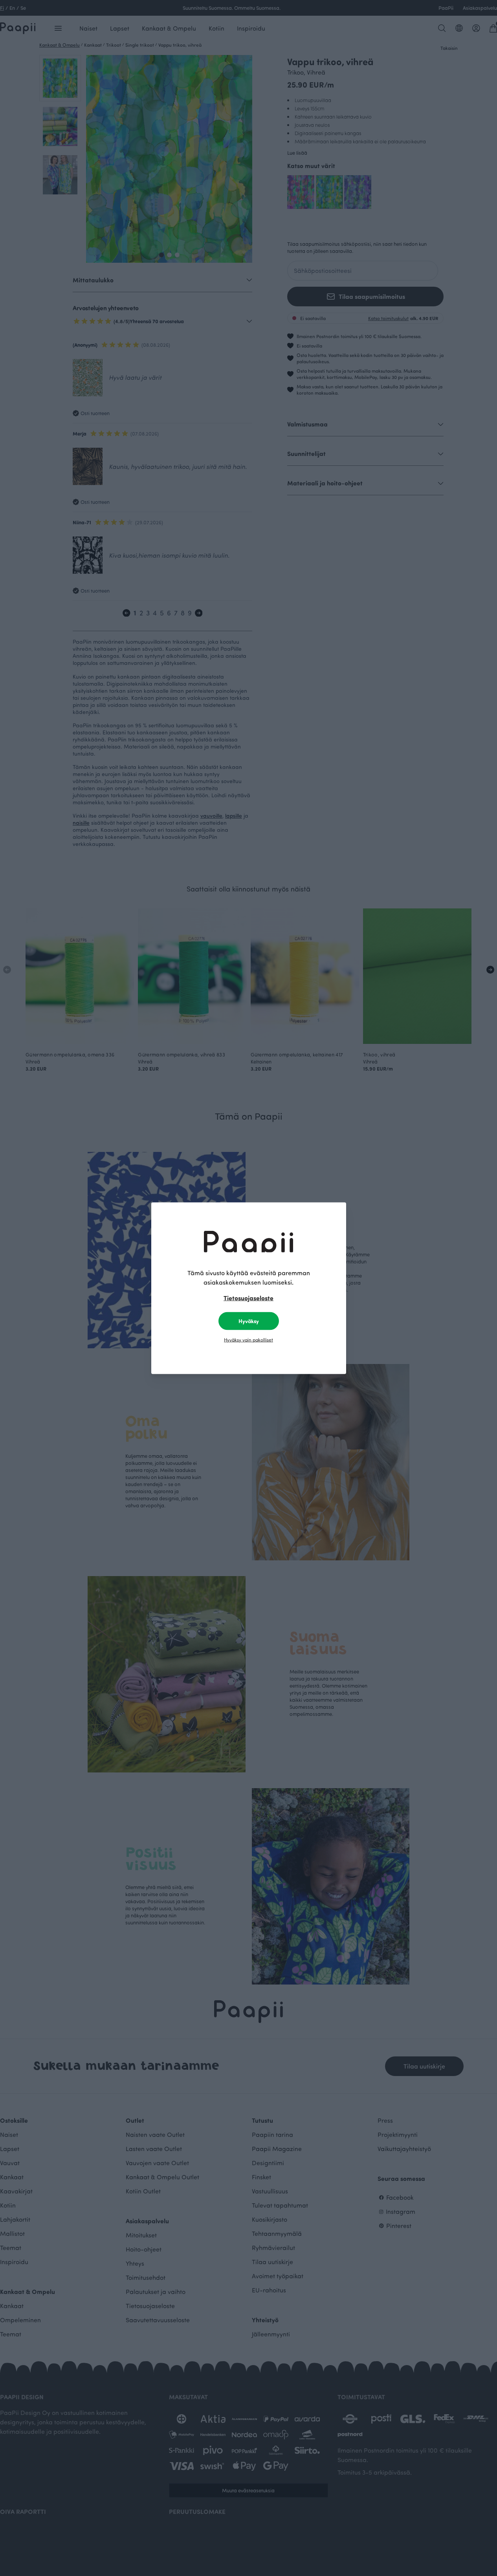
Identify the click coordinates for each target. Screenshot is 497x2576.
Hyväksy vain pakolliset (248, 1339)
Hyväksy (249, 1321)
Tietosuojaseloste (248, 1297)
